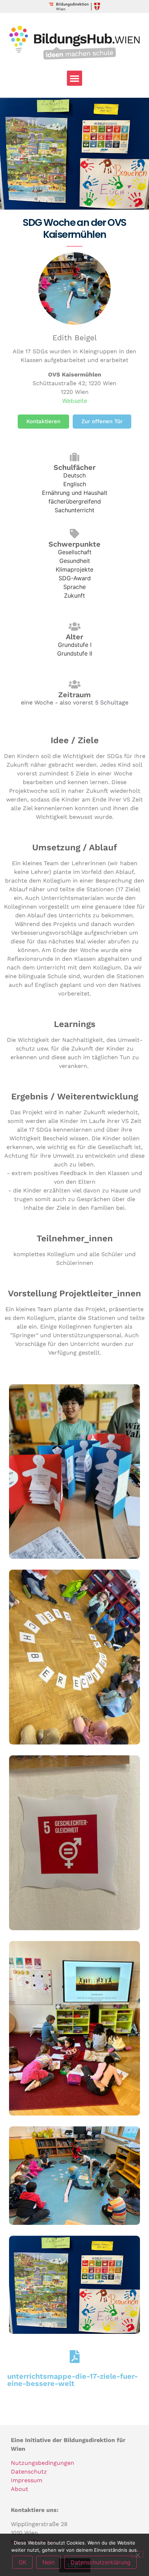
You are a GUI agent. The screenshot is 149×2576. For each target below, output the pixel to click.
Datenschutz (29, 2472)
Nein (48, 2562)
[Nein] (137, 2554)
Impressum (27, 2480)
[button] (74, 78)
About (20, 2489)
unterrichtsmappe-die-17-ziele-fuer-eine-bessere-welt (73, 2380)
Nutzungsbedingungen (42, 2463)
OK (22, 2562)
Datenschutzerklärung (101, 2562)
